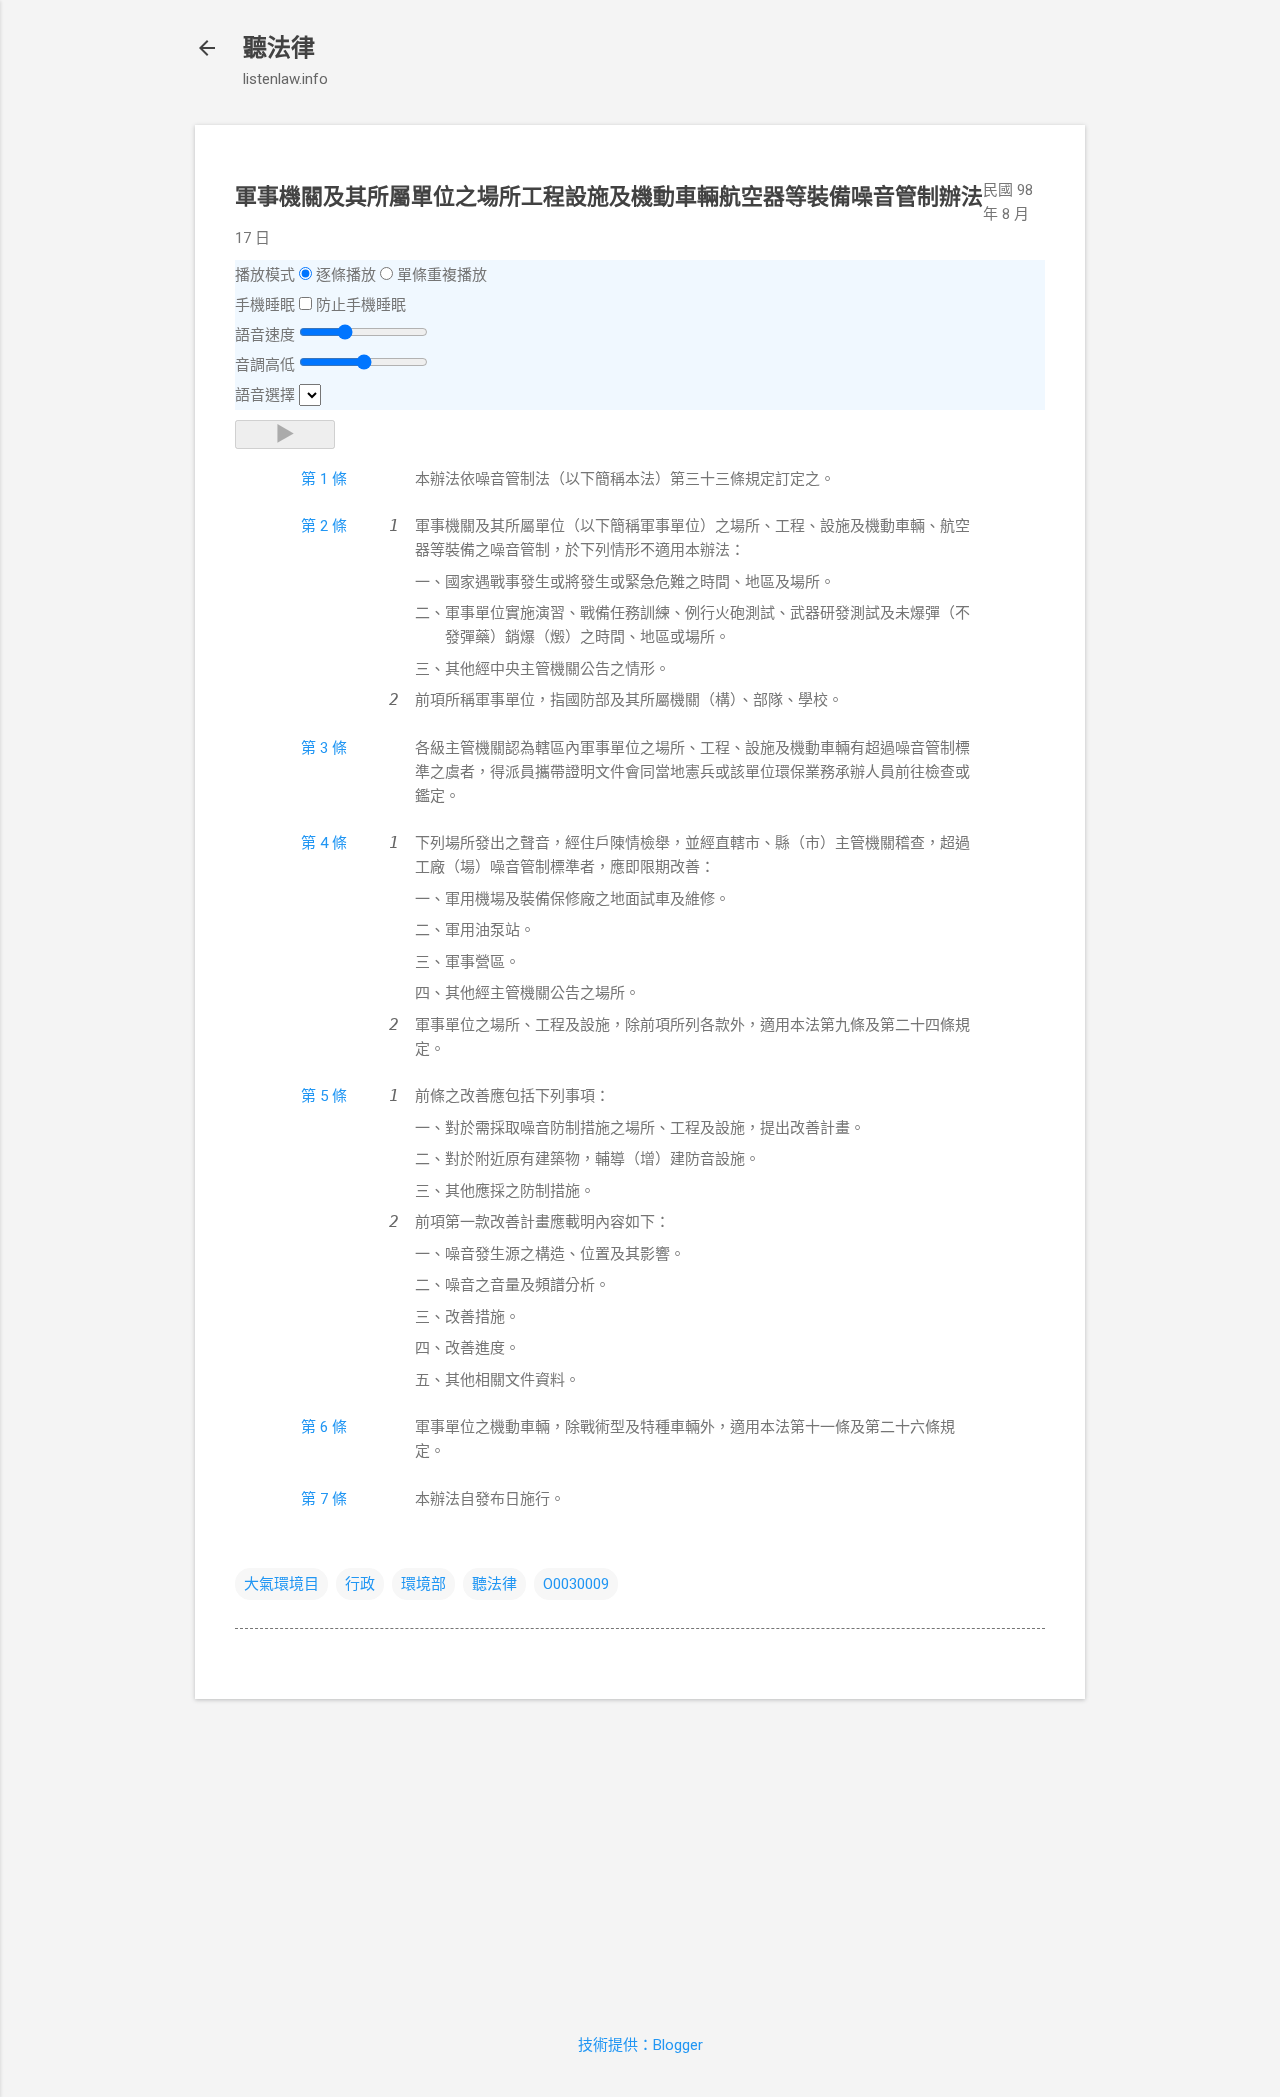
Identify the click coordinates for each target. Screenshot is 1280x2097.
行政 (360, 1584)
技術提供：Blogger (640, 2045)
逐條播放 (346, 275)
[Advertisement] (640, 1855)
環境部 (423, 1584)
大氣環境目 (281, 1584)
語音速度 (265, 335)
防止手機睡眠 (361, 305)
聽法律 (279, 48)
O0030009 (576, 1584)
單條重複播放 (442, 275)
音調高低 (265, 365)
